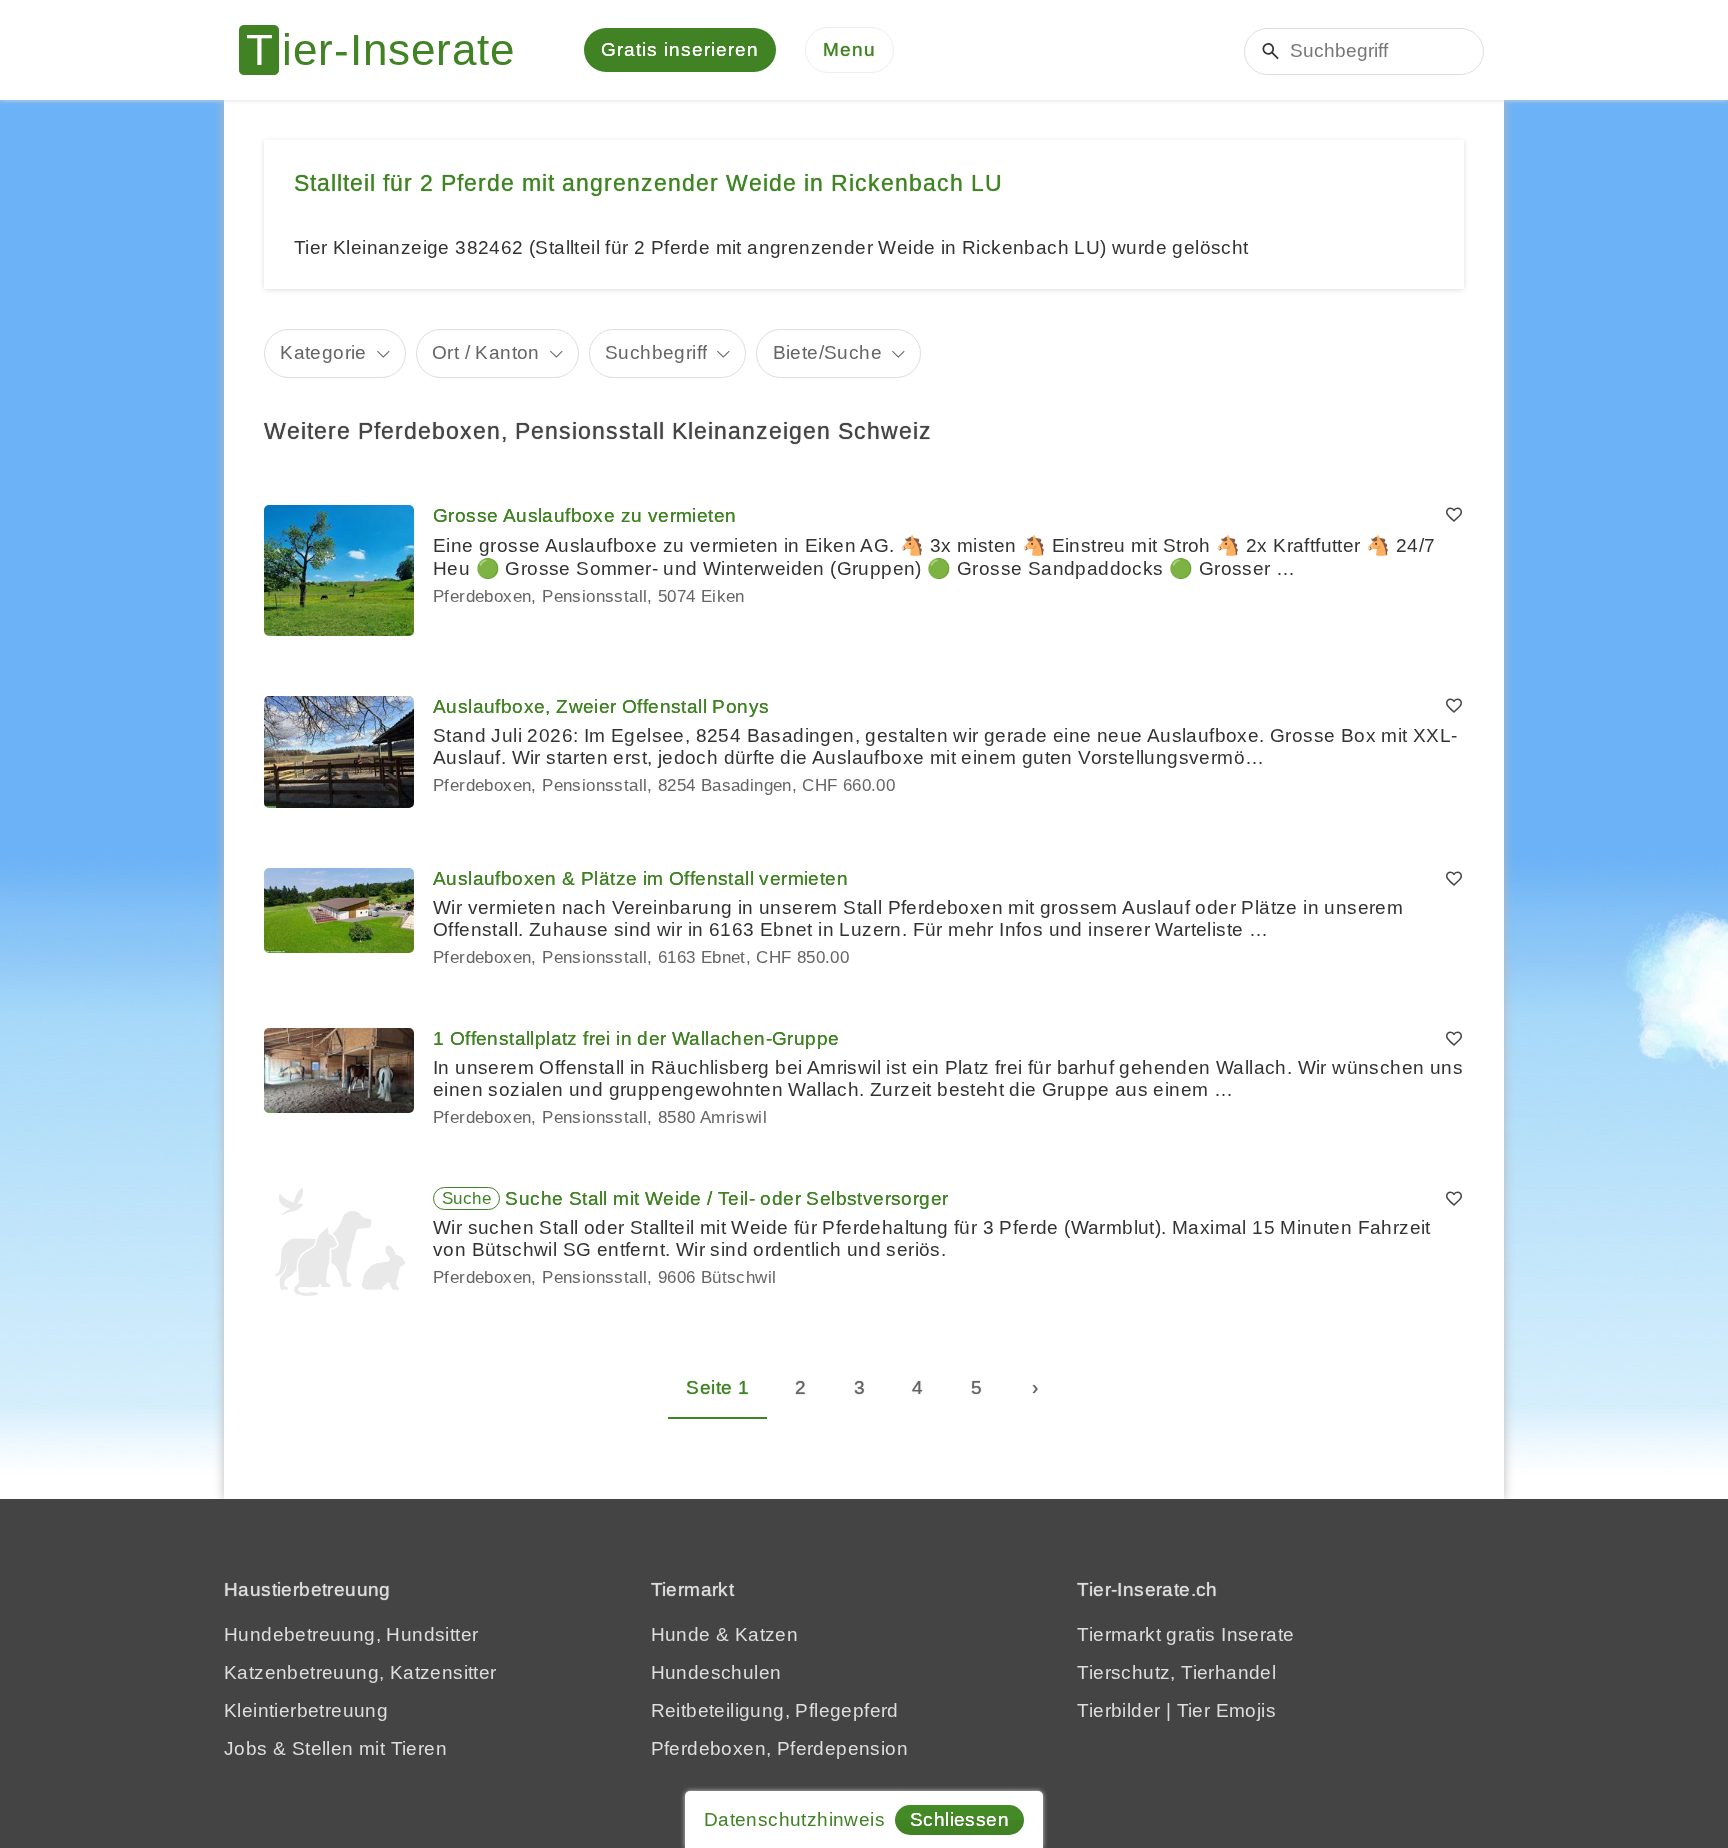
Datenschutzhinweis (794, 1819)
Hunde (681, 1634)
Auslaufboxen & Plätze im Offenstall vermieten (640, 878)
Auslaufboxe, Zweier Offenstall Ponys (601, 706)
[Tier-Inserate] (389, 50)
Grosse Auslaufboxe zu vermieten (584, 515)
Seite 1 (717, 1387)
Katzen (766, 1634)
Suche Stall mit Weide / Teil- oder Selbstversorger (726, 1198)
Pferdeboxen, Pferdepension (779, 1748)
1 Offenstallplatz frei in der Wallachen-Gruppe (636, 1038)
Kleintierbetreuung (306, 1710)
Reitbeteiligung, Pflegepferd (775, 1710)
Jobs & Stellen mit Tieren (335, 1748)
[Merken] (1454, 516)
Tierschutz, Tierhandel (1176, 1672)
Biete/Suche (827, 352)
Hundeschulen (716, 1672)
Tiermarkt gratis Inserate (1185, 1634)
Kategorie (323, 352)
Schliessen (959, 1819)
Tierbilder (1118, 1710)
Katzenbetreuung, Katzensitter (360, 1672)
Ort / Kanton (486, 352)
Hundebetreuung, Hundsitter (351, 1634)
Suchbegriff (656, 352)
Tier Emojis (1226, 1710)
